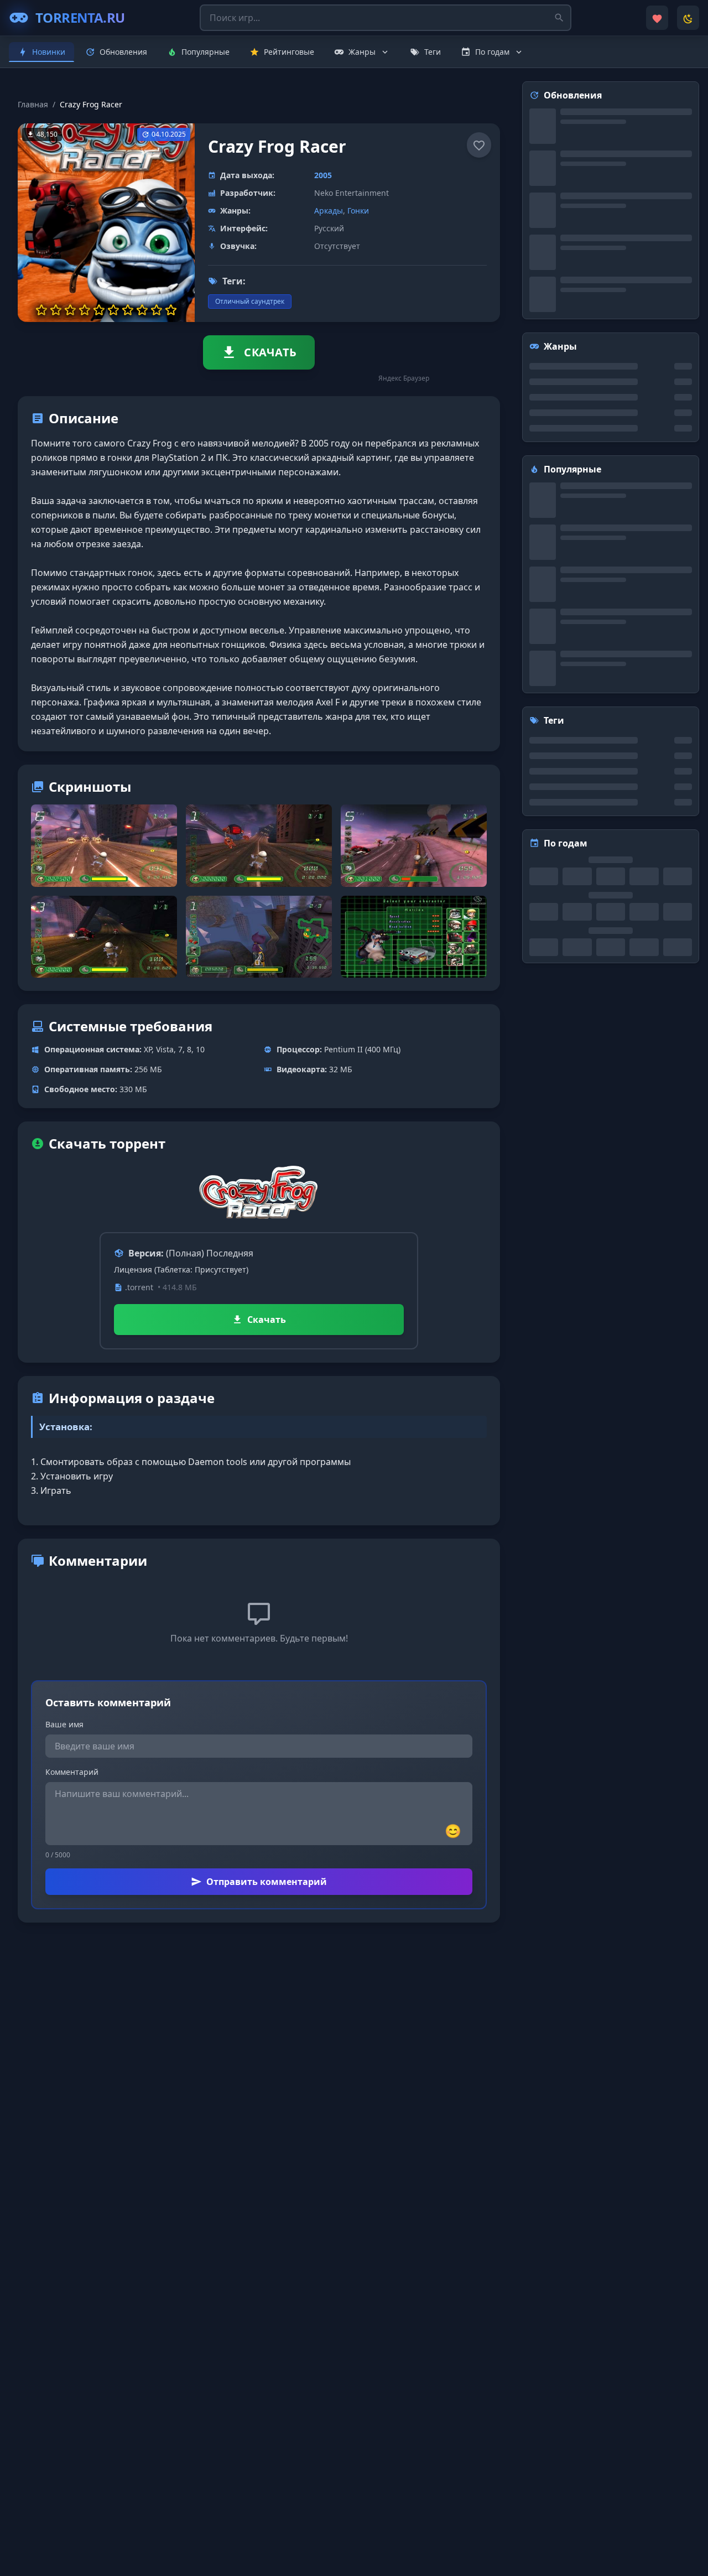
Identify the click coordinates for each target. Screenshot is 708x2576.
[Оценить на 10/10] (171, 310)
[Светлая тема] (688, 18)
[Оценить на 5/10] (99, 310)
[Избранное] (657, 18)
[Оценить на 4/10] (85, 310)
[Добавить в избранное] (479, 145)
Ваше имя (64, 1724)
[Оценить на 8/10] (142, 310)
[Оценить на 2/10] (56, 310)
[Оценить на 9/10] (157, 310)
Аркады (329, 211)
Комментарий (72, 1772)
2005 (323, 175)
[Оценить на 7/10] (128, 310)
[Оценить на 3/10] (70, 310)
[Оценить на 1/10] (41, 310)
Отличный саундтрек (250, 301)
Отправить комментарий (267, 1882)
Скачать (267, 1320)
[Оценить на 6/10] (113, 310)
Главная (33, 104)
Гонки (358, 211)
